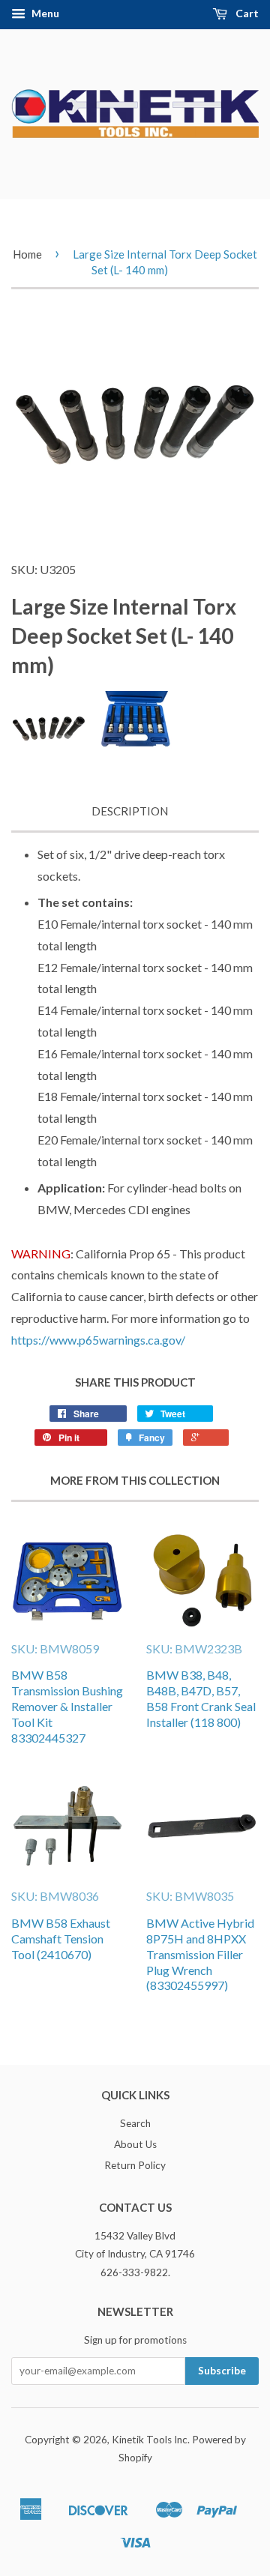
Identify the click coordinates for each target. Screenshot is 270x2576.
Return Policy (135, 2165)
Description (130, 811)
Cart (246, 13)
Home (27, 254)
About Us (135, 2144)
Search (135, 2123)
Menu (44, 13)
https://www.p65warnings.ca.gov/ (98, 1340)
